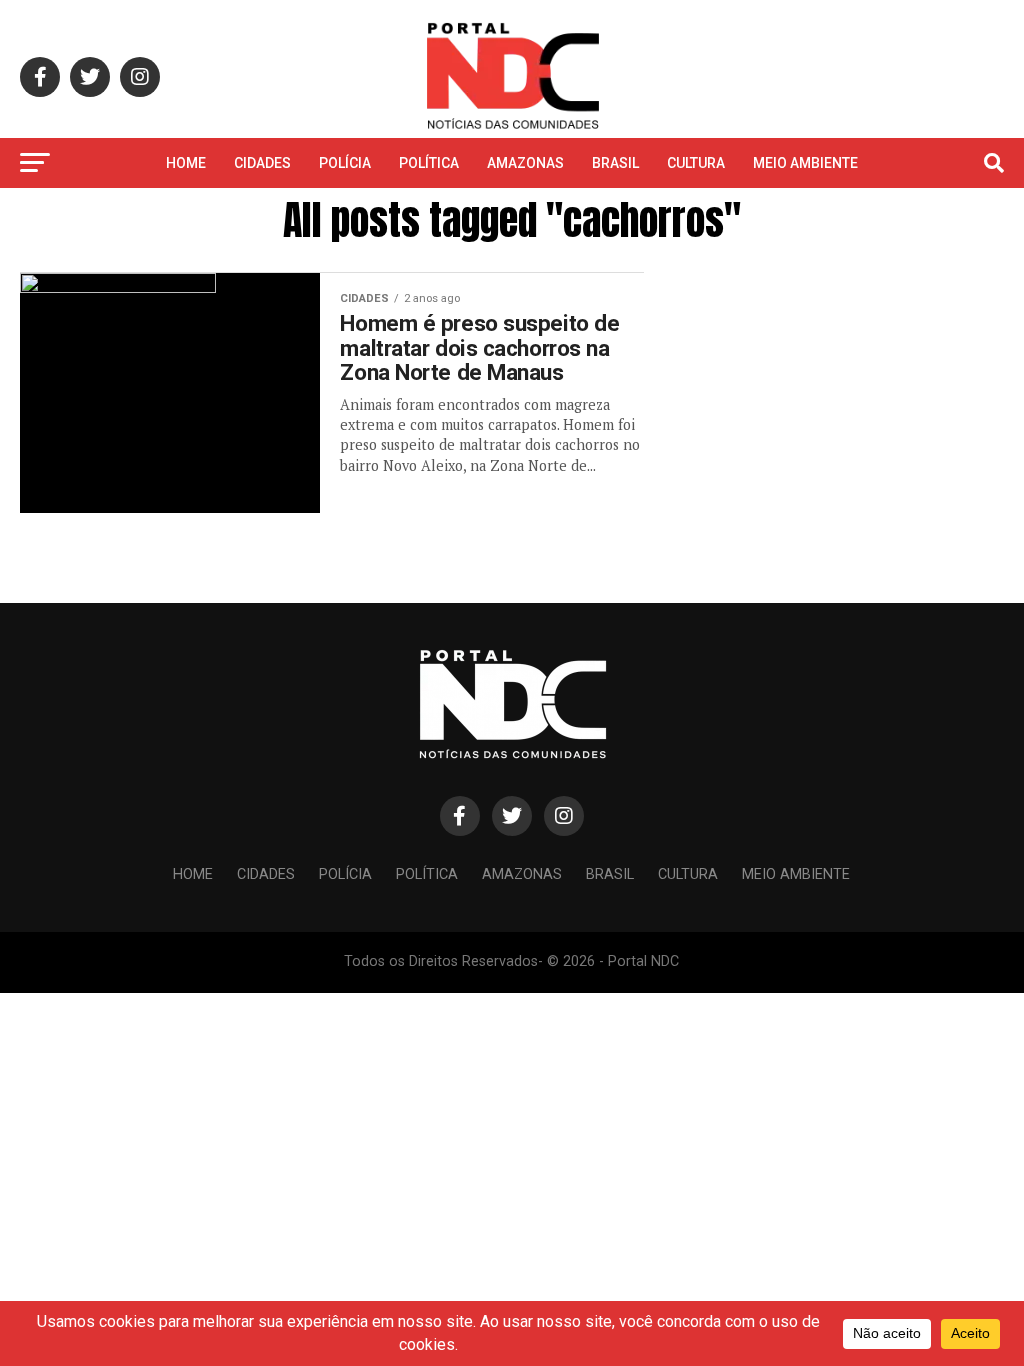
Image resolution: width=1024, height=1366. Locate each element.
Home (186, 163)
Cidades (262, 163)
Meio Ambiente (805, 163)
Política (429, 163)
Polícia (345, 163)
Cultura (696, 163)
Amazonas (525, 163)
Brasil (615, 163)
